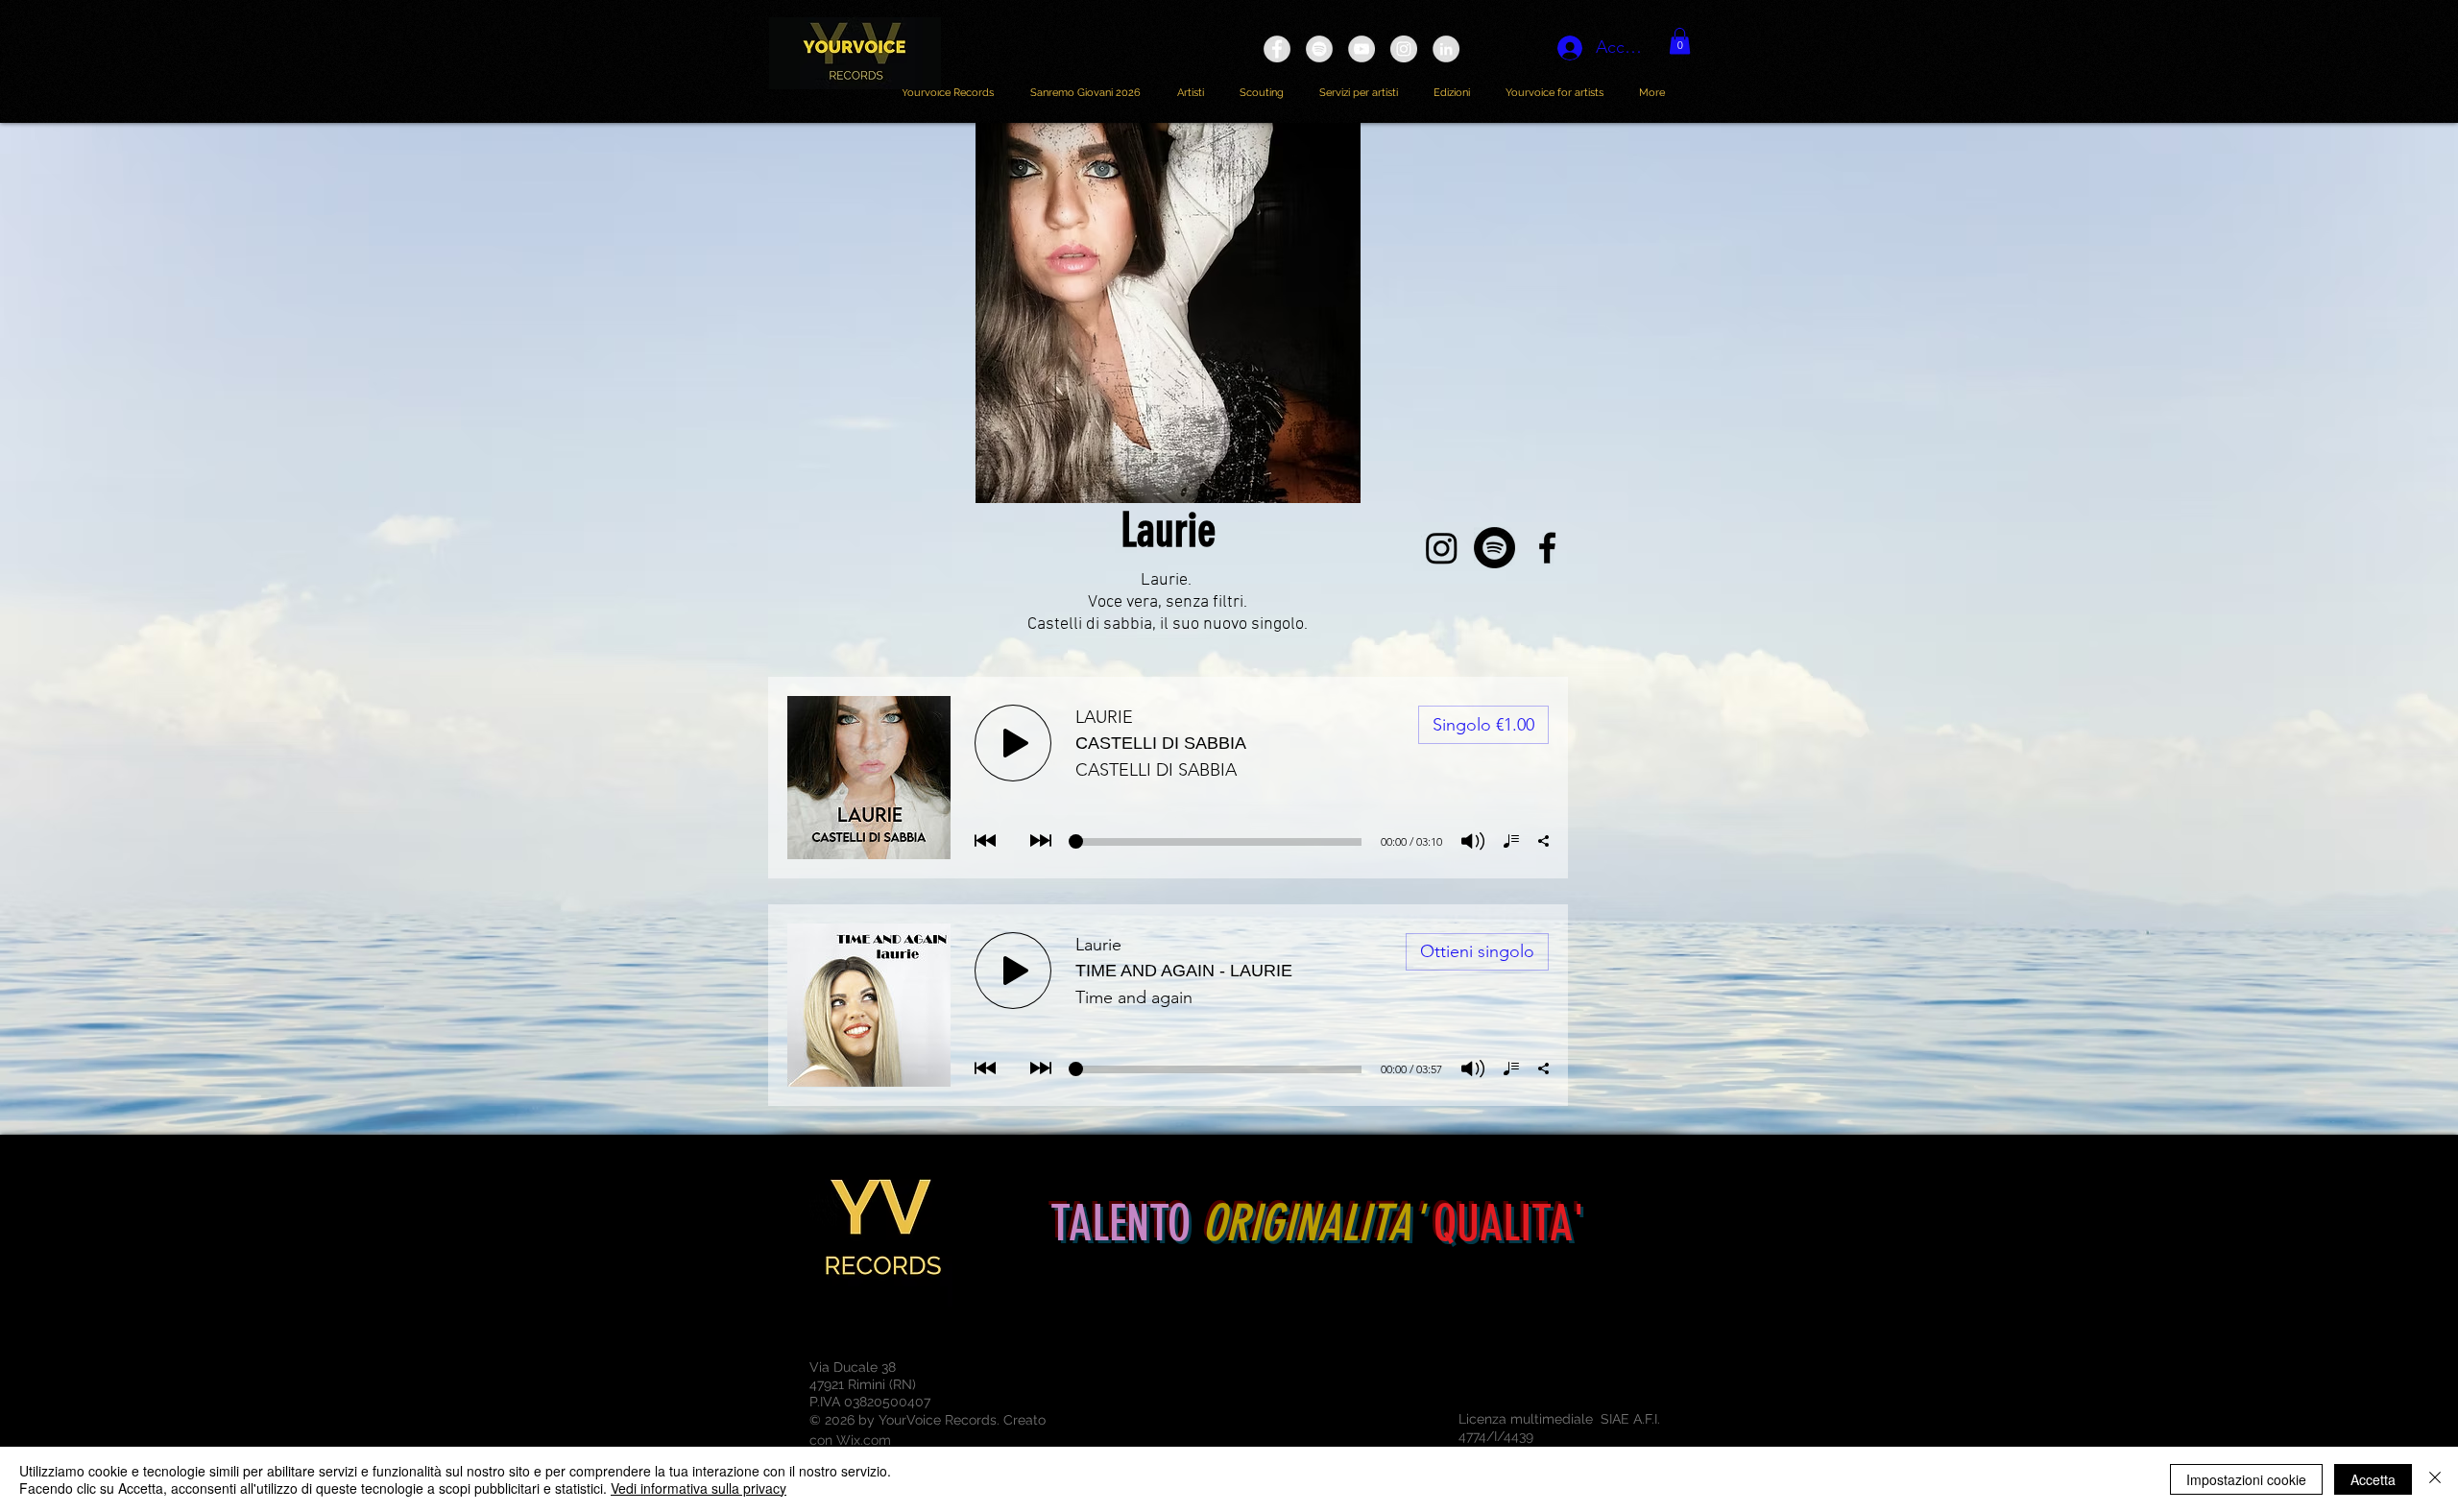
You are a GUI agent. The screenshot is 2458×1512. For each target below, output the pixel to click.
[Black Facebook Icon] (1547, 548)
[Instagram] (1442, 548)
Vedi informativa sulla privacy (699, 1488)
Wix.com (864, 1440)
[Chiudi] (2435, 1479)
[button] (1680, 41)
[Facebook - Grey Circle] (1277, 49)
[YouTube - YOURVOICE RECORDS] (1362, 49)
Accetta (2373, 1479)
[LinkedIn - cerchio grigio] (1446, 49)
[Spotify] (1494, 548)
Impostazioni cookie (2246, 1479)
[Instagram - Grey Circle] (1404, 49)
